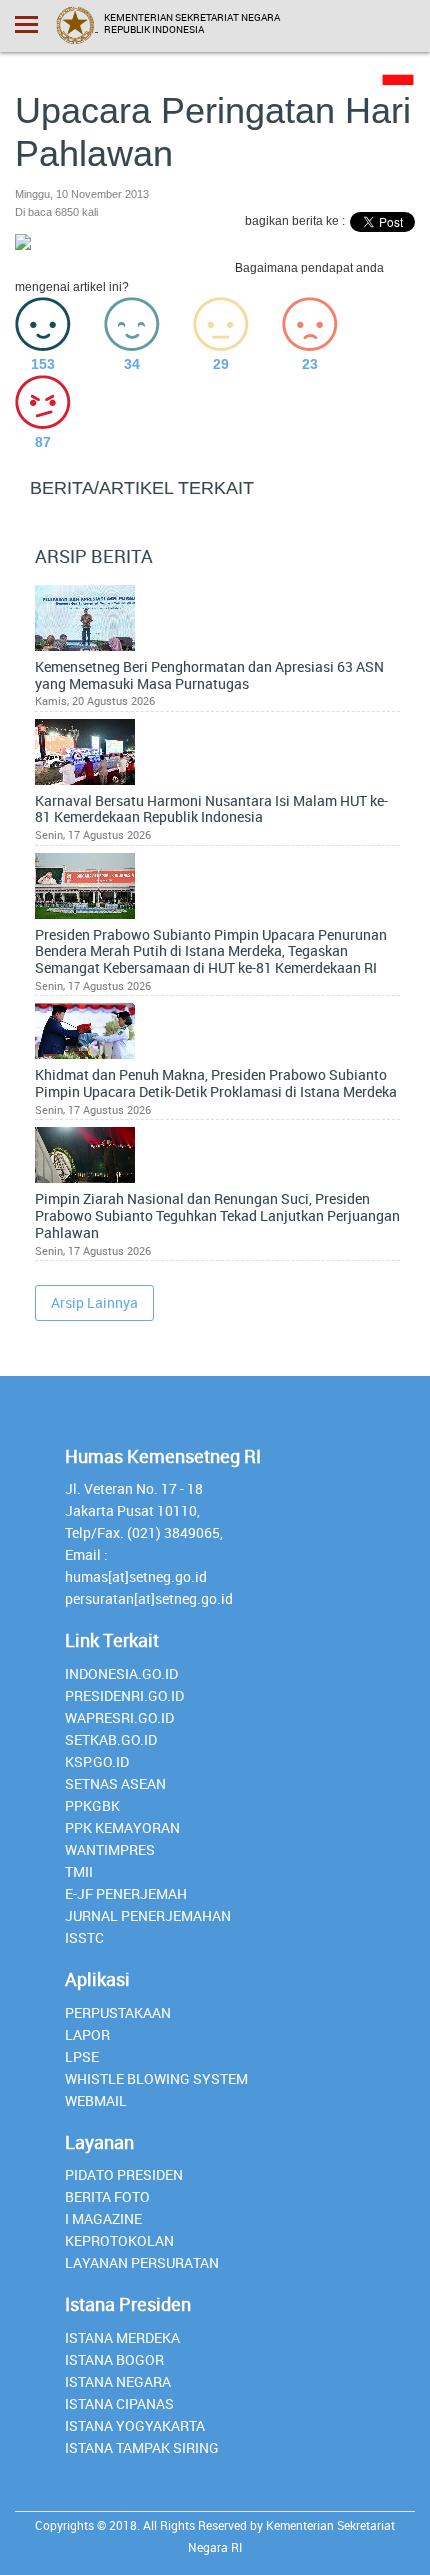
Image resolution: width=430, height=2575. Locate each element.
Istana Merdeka (122, 2337)
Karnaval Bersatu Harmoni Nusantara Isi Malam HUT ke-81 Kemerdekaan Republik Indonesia (211, 810)
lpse (82, 2056)
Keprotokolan (119, 2240)
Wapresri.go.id (119, 1717)
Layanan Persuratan (142, 2262)
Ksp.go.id (97, 1761)
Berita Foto (107, 2196)
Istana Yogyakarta (135, 2425)
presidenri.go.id (124, 1695)
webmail (96, 2100)
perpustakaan (118, 2012)
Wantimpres (110, 1849)
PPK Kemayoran (122, 1827)
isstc (84, 1937)
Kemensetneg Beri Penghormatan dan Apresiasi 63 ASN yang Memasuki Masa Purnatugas (209, 676)
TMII (79, 1871)
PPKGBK (92, 1805)
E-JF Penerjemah (126, 1893)
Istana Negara (118, 2381)
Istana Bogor (114, 2359)
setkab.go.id (111, 1739)
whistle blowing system (156, 2078)
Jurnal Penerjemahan (148, 1915)
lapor (87, 2034)
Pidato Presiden (124, 2174)
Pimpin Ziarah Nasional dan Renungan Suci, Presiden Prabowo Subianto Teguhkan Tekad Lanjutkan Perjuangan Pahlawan (217, 1216)
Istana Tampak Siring (142, 2447)
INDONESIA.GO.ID (121, 1673)
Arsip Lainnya (94, 1302)
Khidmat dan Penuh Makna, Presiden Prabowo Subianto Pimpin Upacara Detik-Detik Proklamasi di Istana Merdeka (216, 1084)
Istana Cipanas (119, 2403)
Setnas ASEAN (115, 1783)
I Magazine (103, 2218)
